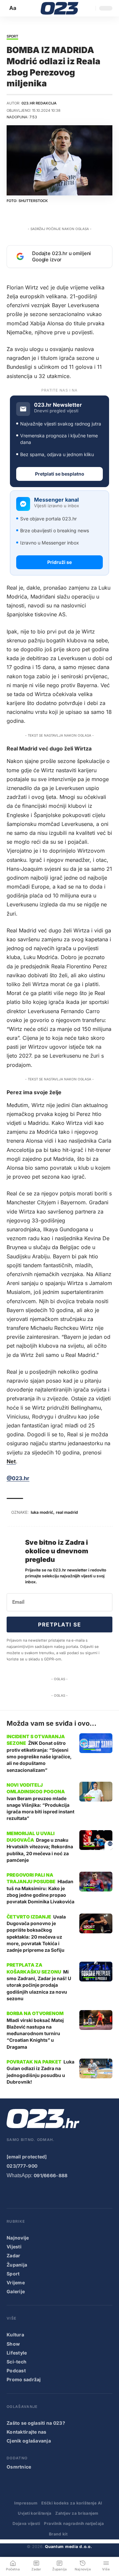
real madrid (67, 1512)
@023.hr (18, 1478)
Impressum (26, 2503)
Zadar (13, 2255)
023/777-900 (22, 2166)
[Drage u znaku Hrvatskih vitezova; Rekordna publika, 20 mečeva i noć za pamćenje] (96, 1840)
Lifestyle (17, 2353)
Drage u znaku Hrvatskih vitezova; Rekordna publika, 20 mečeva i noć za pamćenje (40, 1850)
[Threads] (91, 2193)
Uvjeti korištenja (35, 2513)
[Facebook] (11, 2193)
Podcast (16, 2371)
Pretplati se (59, 1625)
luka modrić (42, 1512)
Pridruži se (59, 562)
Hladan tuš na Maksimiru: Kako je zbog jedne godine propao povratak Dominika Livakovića (40, 1891)
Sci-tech (17, 2362)
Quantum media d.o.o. (68, 2547)
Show (13, 2344)
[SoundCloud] (64, 2193)
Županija (17, 2265)
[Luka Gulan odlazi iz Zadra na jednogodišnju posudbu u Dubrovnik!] (96, 2068)
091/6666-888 (51, 2175)
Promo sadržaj (24, 2379)
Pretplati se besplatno (60, 474)
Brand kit (58, 2534)
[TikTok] (51, 2193)
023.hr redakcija (39, 103)
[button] (13, 8)
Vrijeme (16, 2283)
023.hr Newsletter (58, 405)
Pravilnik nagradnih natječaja (74, 2523)
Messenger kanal (56, 500)
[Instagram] (38, 2193)
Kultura (15, 2335)
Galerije (16, 2291)
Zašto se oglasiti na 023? (36, 2423)
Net (11, 1461)
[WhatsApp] (78, 2193)
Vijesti (14, 2247)
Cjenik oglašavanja (29, 2441)
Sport (12, 37)
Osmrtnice (19, 2467)
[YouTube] (24, 2193)
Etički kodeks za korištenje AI (72, 2503)
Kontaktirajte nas (27, 2432)
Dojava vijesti (26, 2523)
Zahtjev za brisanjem (77, 2513)
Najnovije (18, 2238)
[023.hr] (60, 8)
